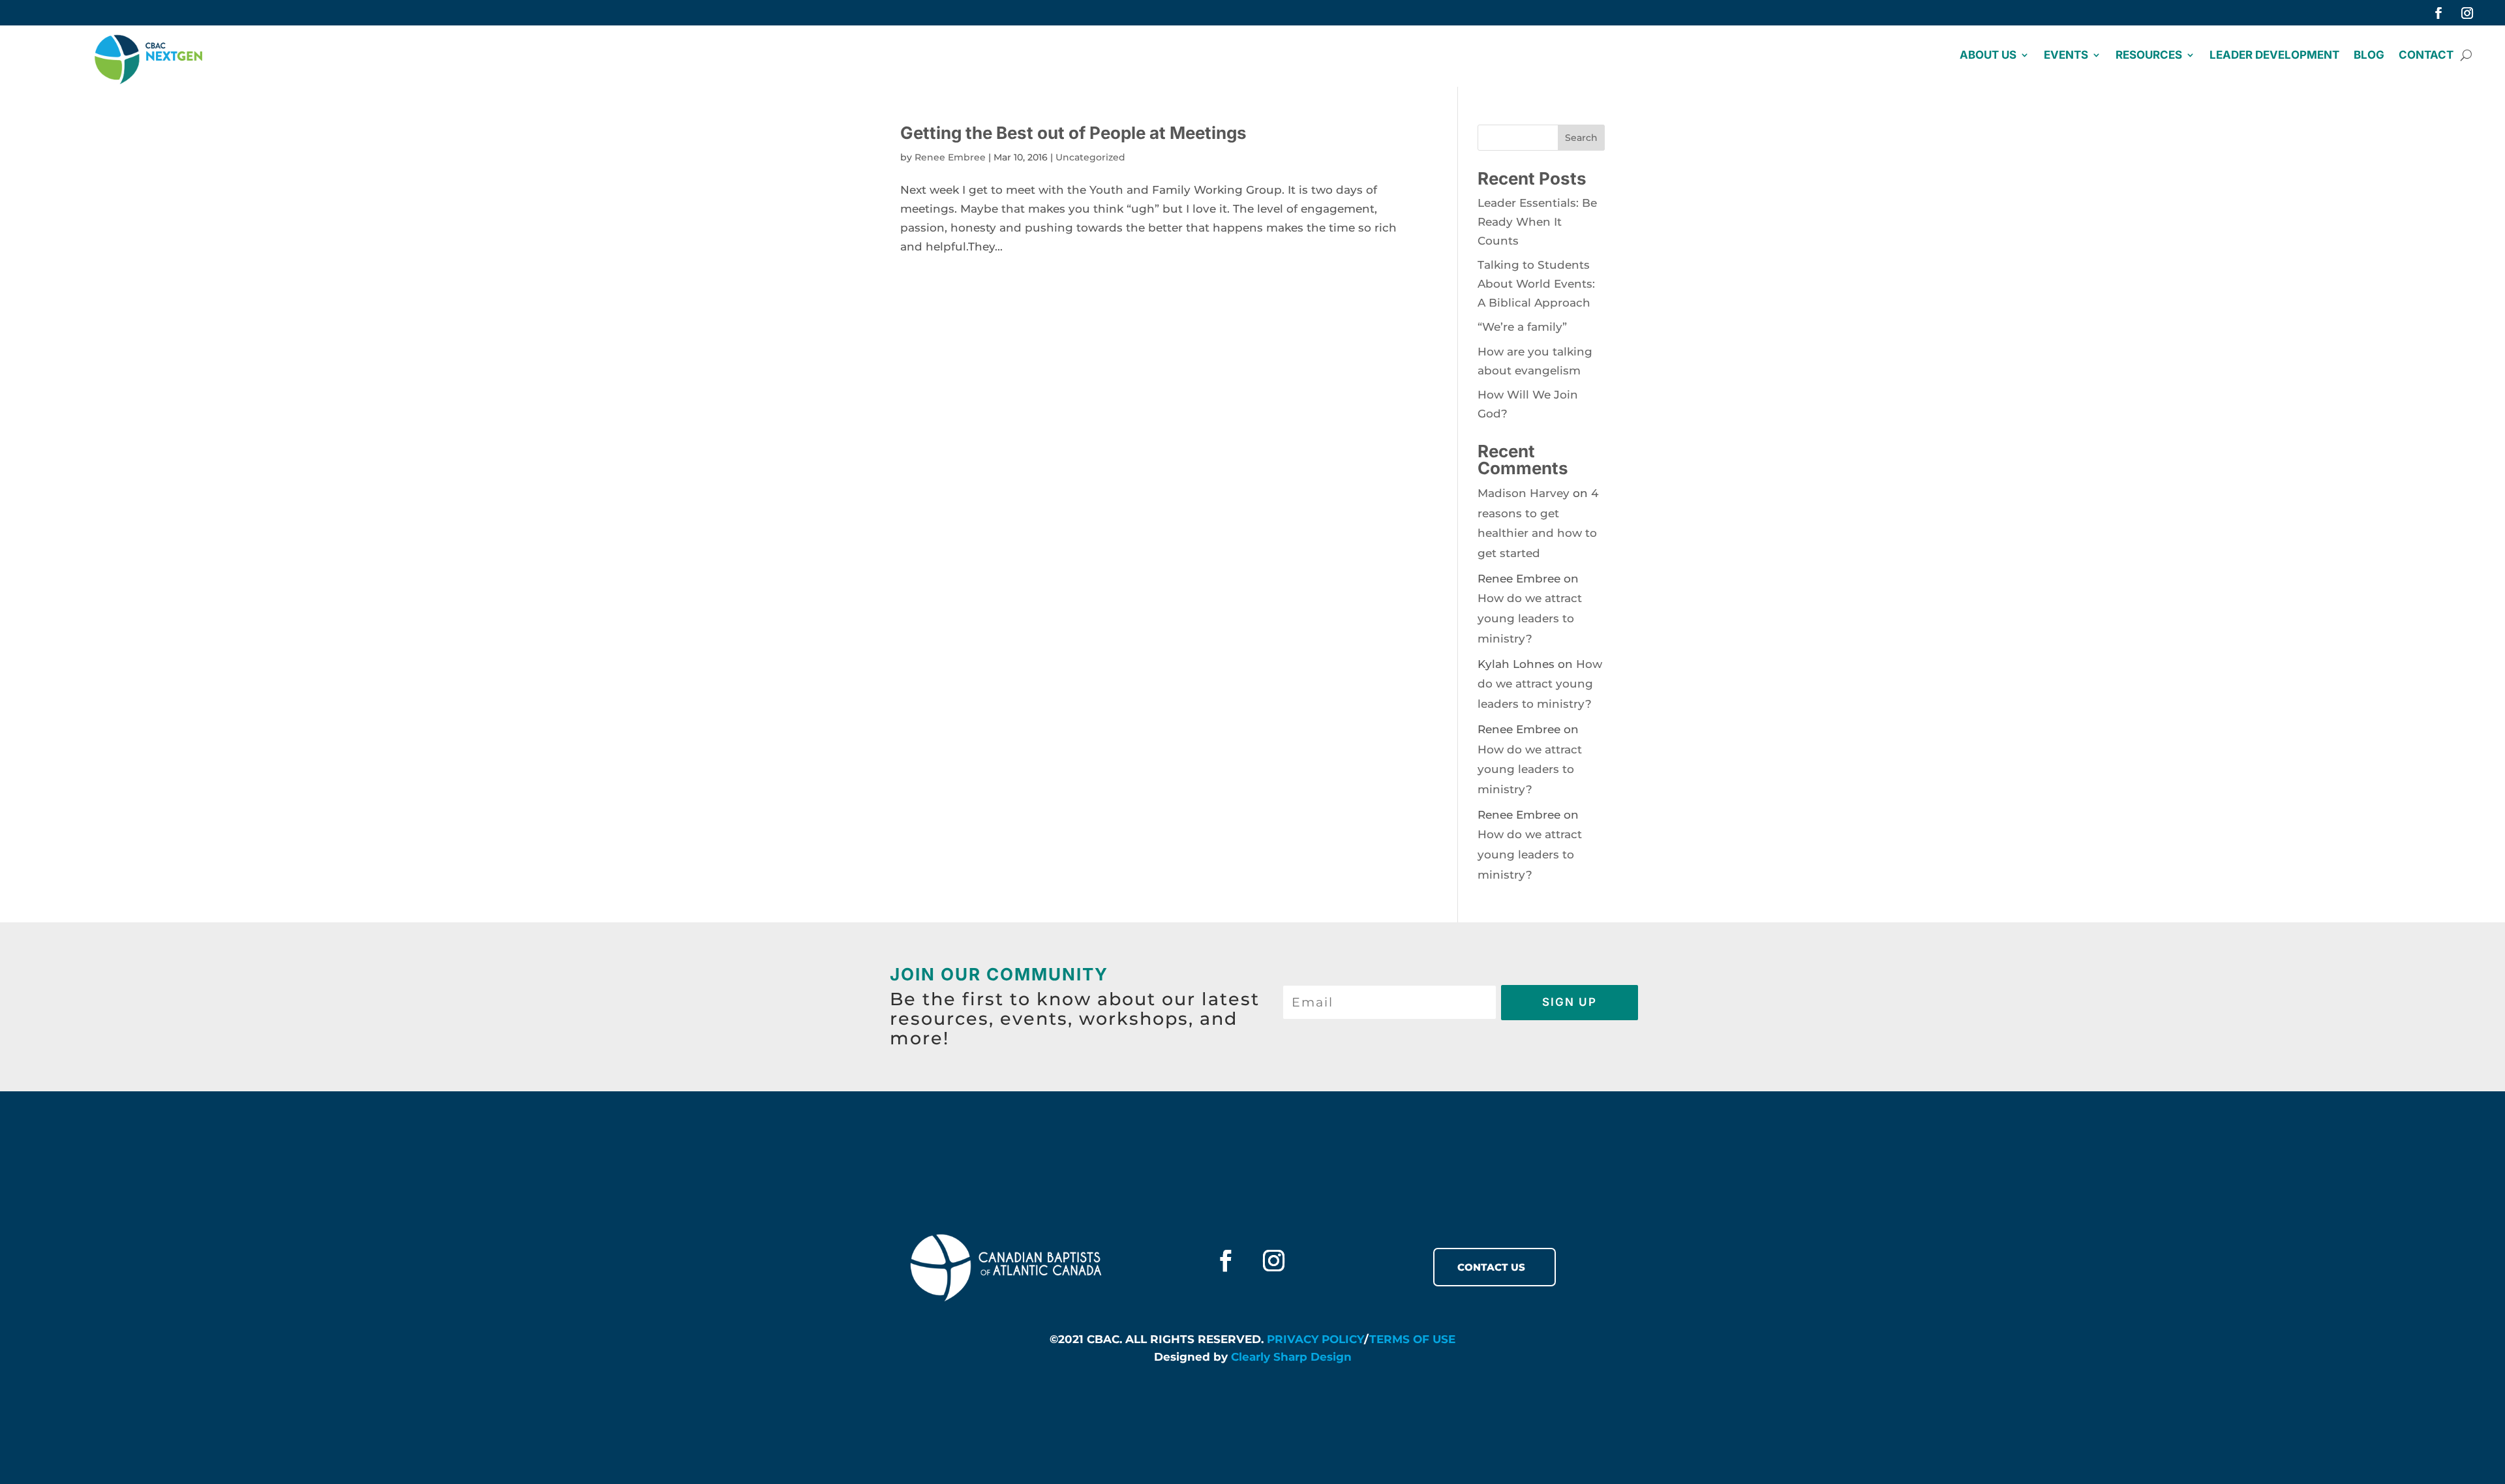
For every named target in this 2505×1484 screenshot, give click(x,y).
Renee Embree (950, 157)
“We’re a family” (1522, 327)
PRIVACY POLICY (1315, 1339)
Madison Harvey (1524, 493)
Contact (2426, 56)
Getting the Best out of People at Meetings (1073, 133)
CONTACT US (1491, 1267)
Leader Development (2274, 56)
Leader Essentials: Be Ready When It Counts (1537, 222)
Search (1581, 138)
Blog (2369, 56)
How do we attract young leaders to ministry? (1530, 618)
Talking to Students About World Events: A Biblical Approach (1536, 284)
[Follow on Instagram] (2467, 13)
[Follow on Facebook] (2438, 13)
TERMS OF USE (1412, 1339)
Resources (2149, 56)
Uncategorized (1090, 157)
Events (2066, 56)
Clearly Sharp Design (1291, 1357)
